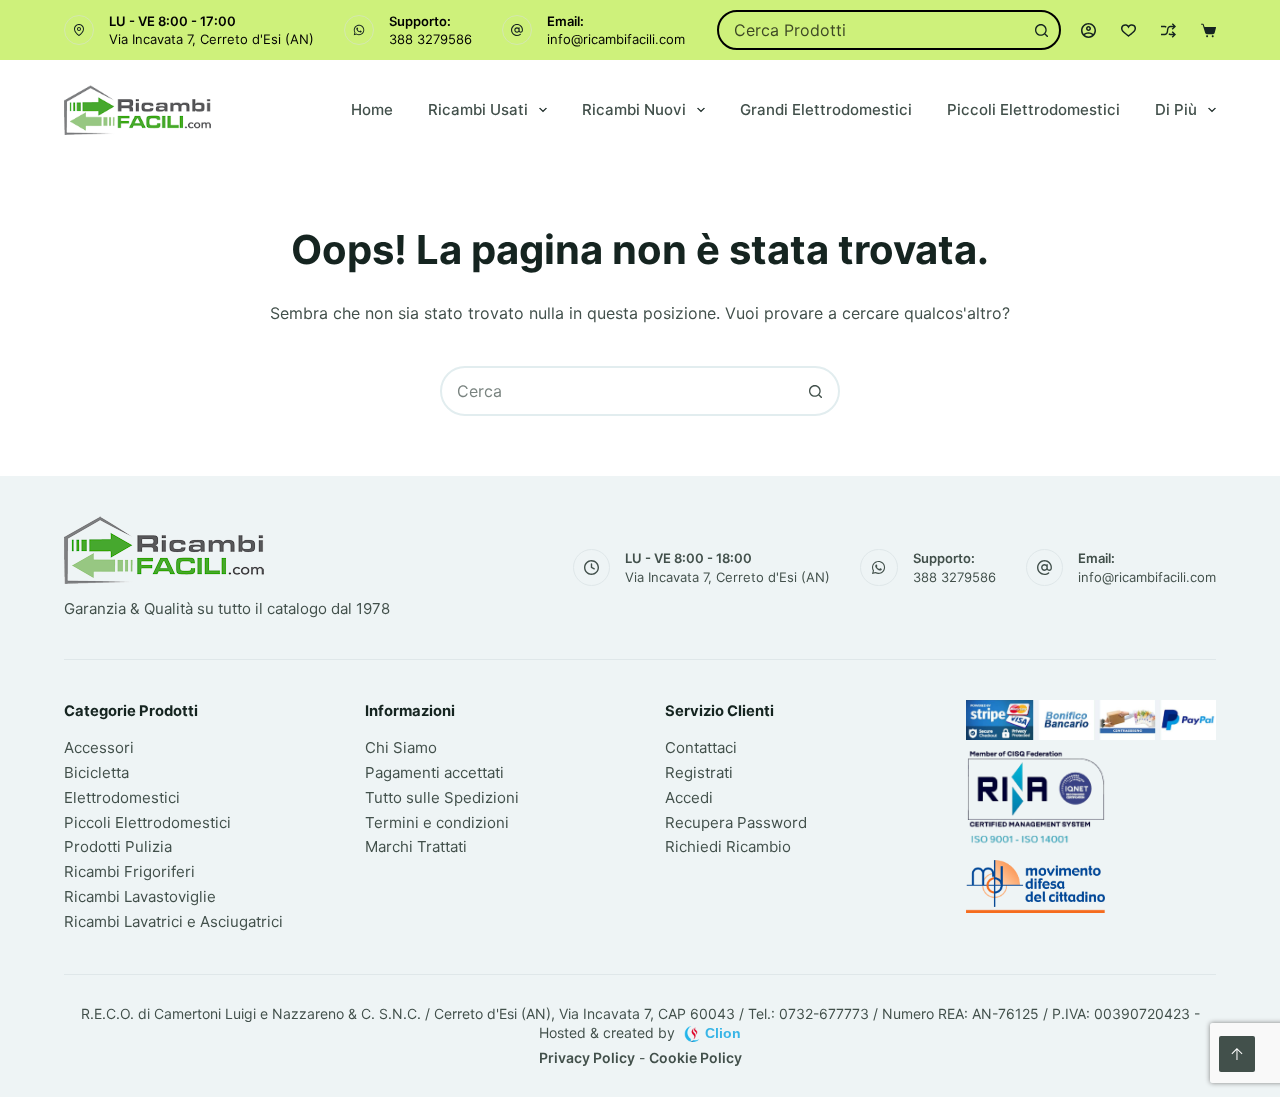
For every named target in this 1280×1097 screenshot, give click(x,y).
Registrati (699, 772)
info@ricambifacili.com (616, 39)
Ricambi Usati (478, 109)
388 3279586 (430, 39)
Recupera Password (736, 822)
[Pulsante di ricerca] (1041, 30)
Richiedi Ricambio (728, 846)
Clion (723, 1033)
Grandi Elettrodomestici (826, 109)
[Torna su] (1237, 1054)
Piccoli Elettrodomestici (1033, 109)
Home (372, 109)
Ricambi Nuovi (634, 109)
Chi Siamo (401, 747)
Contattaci (701, 747)
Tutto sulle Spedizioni (442, 797)
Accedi (689, 797)
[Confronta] (1168, 30)
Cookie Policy (695, 1057)
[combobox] (871, 30)
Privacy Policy (587, 1057)
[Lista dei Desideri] (1128, 30)
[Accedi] (1088, 30)
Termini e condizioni (437, 822)
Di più (1176, 109)
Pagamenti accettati (434, 772)
